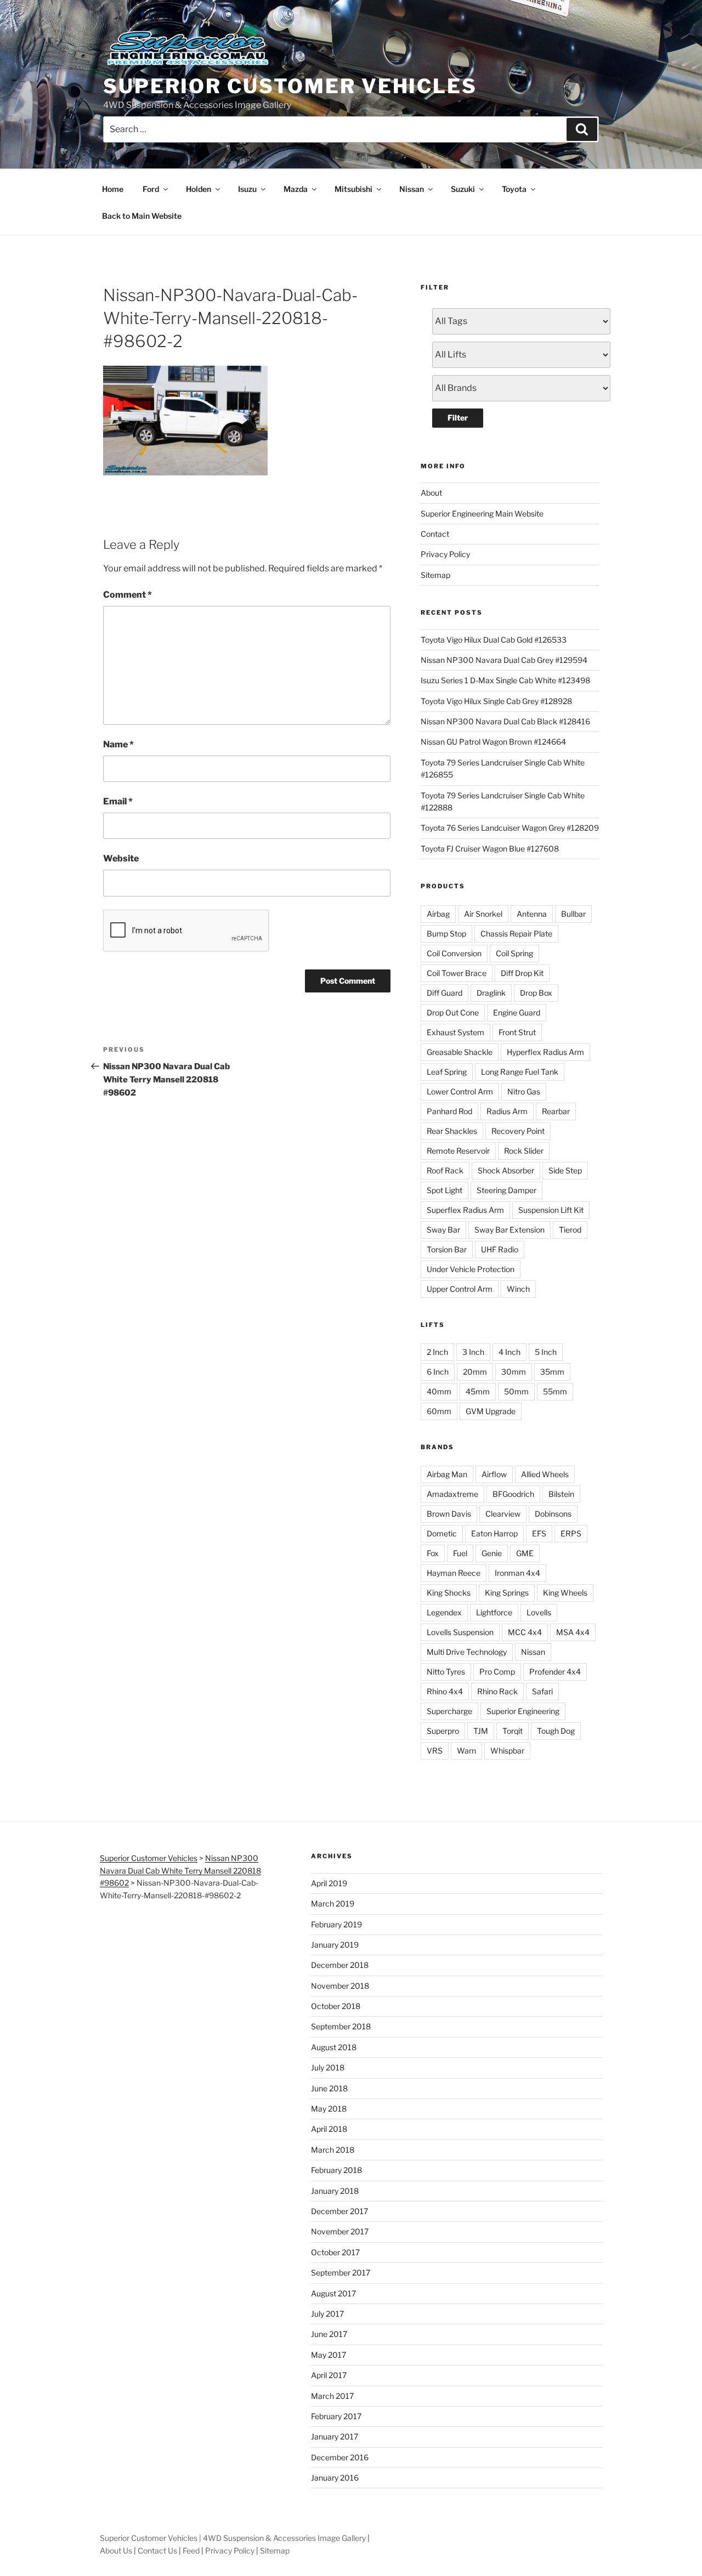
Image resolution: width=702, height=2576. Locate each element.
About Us (116, 2551)
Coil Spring (514, 953)
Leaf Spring (447, 1072)
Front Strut (517, 1032)
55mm (555, 1391)
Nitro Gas (524, 1091)
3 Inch (473, 1352)
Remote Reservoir (458, 1151)
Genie (492, 1553)
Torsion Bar (447, 1249)
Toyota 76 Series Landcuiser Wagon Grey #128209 (510, 828)
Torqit (513, 1731)
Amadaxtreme (452, 1494)
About (431, 493)
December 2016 (340, 2457)
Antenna (532, 914)
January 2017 (335, 2436)
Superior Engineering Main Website (482, 514)
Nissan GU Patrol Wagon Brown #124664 (493, 742)
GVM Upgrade (491, 1411)
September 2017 (341, 2273)
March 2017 (332, 2396)
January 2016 (335, 2478)
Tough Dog (556, 1731)
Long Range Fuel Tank (520, 1072)
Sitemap (435, 575)
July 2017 (327, 2314)
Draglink (491, 993)
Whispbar (507, 1751)
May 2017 (329, 2355)
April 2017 (329, 2375)
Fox (433, 1553)
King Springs (507, 1593)
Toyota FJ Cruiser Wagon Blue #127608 (490, 849)
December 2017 (339, 2211)
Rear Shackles (452, 1131)
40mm (439, 1391)
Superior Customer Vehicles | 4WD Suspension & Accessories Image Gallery (233, 2538)
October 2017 (335, 2252)
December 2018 (340, 1965)
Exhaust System (455, 1032)
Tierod (570, 1230)
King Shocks (449, 1593)
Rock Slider (524, 1151)
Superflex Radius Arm (465, 1210)
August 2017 (333, 2293)
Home (113, 189)
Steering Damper (506, 1190)
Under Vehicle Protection (471, 1269)
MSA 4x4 (573, 1632)
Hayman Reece (454, 1573)
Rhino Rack (497, 1691)
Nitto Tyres (446, 1672)
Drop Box (536, 993)
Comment (128, 595)
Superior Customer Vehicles (290, 86)
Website (121, 858)
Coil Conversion (454, 953)
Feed (191, 2551)
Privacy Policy (445, 554)
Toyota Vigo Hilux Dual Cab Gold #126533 (494, 640)
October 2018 (336, 2006)
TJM (481, 1731)
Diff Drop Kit (522, 973)
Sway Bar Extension (509, 1230)
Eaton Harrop (494, 1533)
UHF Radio (500, 1249)
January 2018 (335, 2191)
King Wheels (565, 1593)
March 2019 (333, 1903)
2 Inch (437, 1352)
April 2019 (329, 1883)
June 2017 (329, 2334)
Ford (151, 189)
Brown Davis (449, 1514)
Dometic (442, 1533)
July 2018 (328, 2067)
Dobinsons (553, 1514)
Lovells (539, 1612)
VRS (435, 1751)
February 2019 (336, 1924)
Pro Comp (497, 1672)
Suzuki (463, 189)
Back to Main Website (142, 216)
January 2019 (335, 1945)
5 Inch (546, 1352)
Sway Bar (443, 1230)
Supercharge (449, 1711)
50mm (516, 1391)
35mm (552, 1372)
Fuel (460, 1553)
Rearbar (556, 1111)
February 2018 (336, 2170)
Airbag (438, 914)
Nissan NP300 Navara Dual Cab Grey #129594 (504, 660)
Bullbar (573, 914)
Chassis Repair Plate (516, 934)
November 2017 (340, 2231)
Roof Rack (445, 1170)
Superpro (443, 1731)
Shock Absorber (506, 1170)
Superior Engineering (523, 1711)
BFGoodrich (513, 1494)
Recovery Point (518, 1131)
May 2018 (329, 2109)
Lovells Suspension (460, 1632)
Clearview (503, 1514)
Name (118, 744)
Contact (435, 534)
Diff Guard (445, 993)
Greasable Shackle (460, 1052)
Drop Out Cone (453, 1012)
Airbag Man (447, 1474)
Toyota (514, 189)
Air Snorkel (483, 914)
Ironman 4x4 (517, 1573)
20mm (475, 1372)
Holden (199, 189)
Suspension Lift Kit (551, 1210)
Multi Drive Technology (467, 1652)
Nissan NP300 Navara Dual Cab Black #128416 (505, 721)
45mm (478, 1391)
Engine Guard (517, 1012)
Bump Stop (446, 934)
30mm (514, 1372)
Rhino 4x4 (445, 1691)
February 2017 (336, 2416)
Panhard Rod (449, 1111)
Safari (542, 1691)
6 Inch (438, 1372)
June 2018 (329, 2088)
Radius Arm (507, 1111)
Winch (518, 1289)
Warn (466, 1751)
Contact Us (157, 2551)
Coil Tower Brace (457, 973)
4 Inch (509, 1352)
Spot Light (445, 1190)
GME (525, 1553)
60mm (439, 1411)
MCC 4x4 (525, 1632)
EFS (539, 1533)
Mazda (296, 189)
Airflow (494, 1474)
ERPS (571, 1533)
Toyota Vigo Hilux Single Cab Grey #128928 (496, 701)
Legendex (444, 1612)
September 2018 (341, 2026)
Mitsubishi (353, 189)
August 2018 (334, 2047)
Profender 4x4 (555, 1672)
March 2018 (333, 2150)
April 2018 (329, 2129)
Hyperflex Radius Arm (545, 1052)
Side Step (565, 1170)
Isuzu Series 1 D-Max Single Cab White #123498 (505, 680)
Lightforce (494, 1612)
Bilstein (561, 1494)
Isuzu (247, 189)
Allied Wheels (545, 1474)
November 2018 (340, 1986)
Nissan (412, 189)
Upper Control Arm (460, 1289)
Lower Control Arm (460, 1091)
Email (118, 801)
